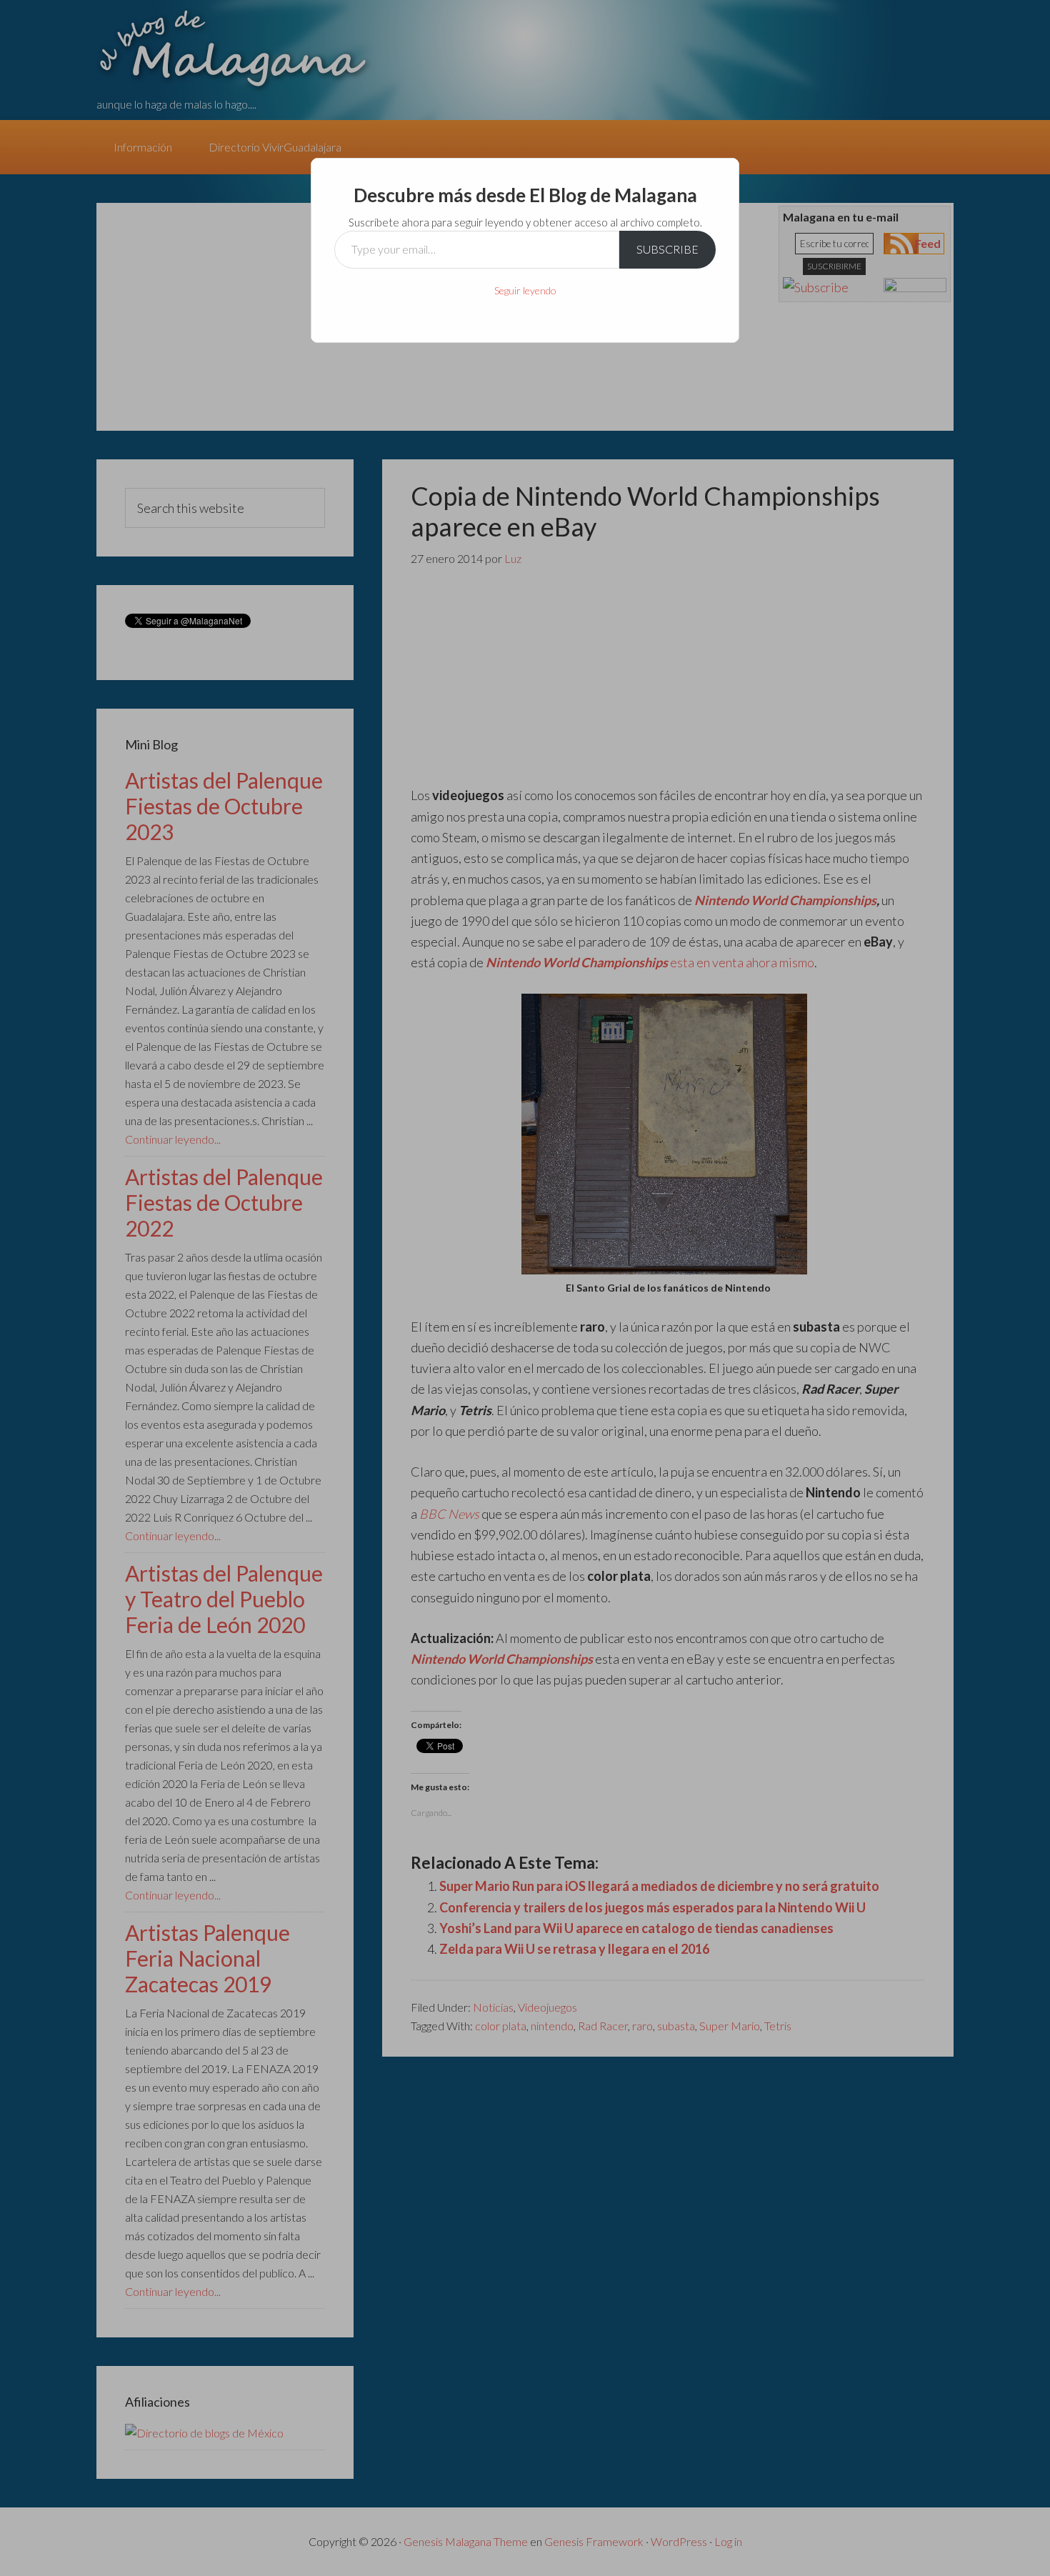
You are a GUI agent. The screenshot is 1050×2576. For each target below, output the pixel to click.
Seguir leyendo (525, 290)
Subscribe (667, 249)
